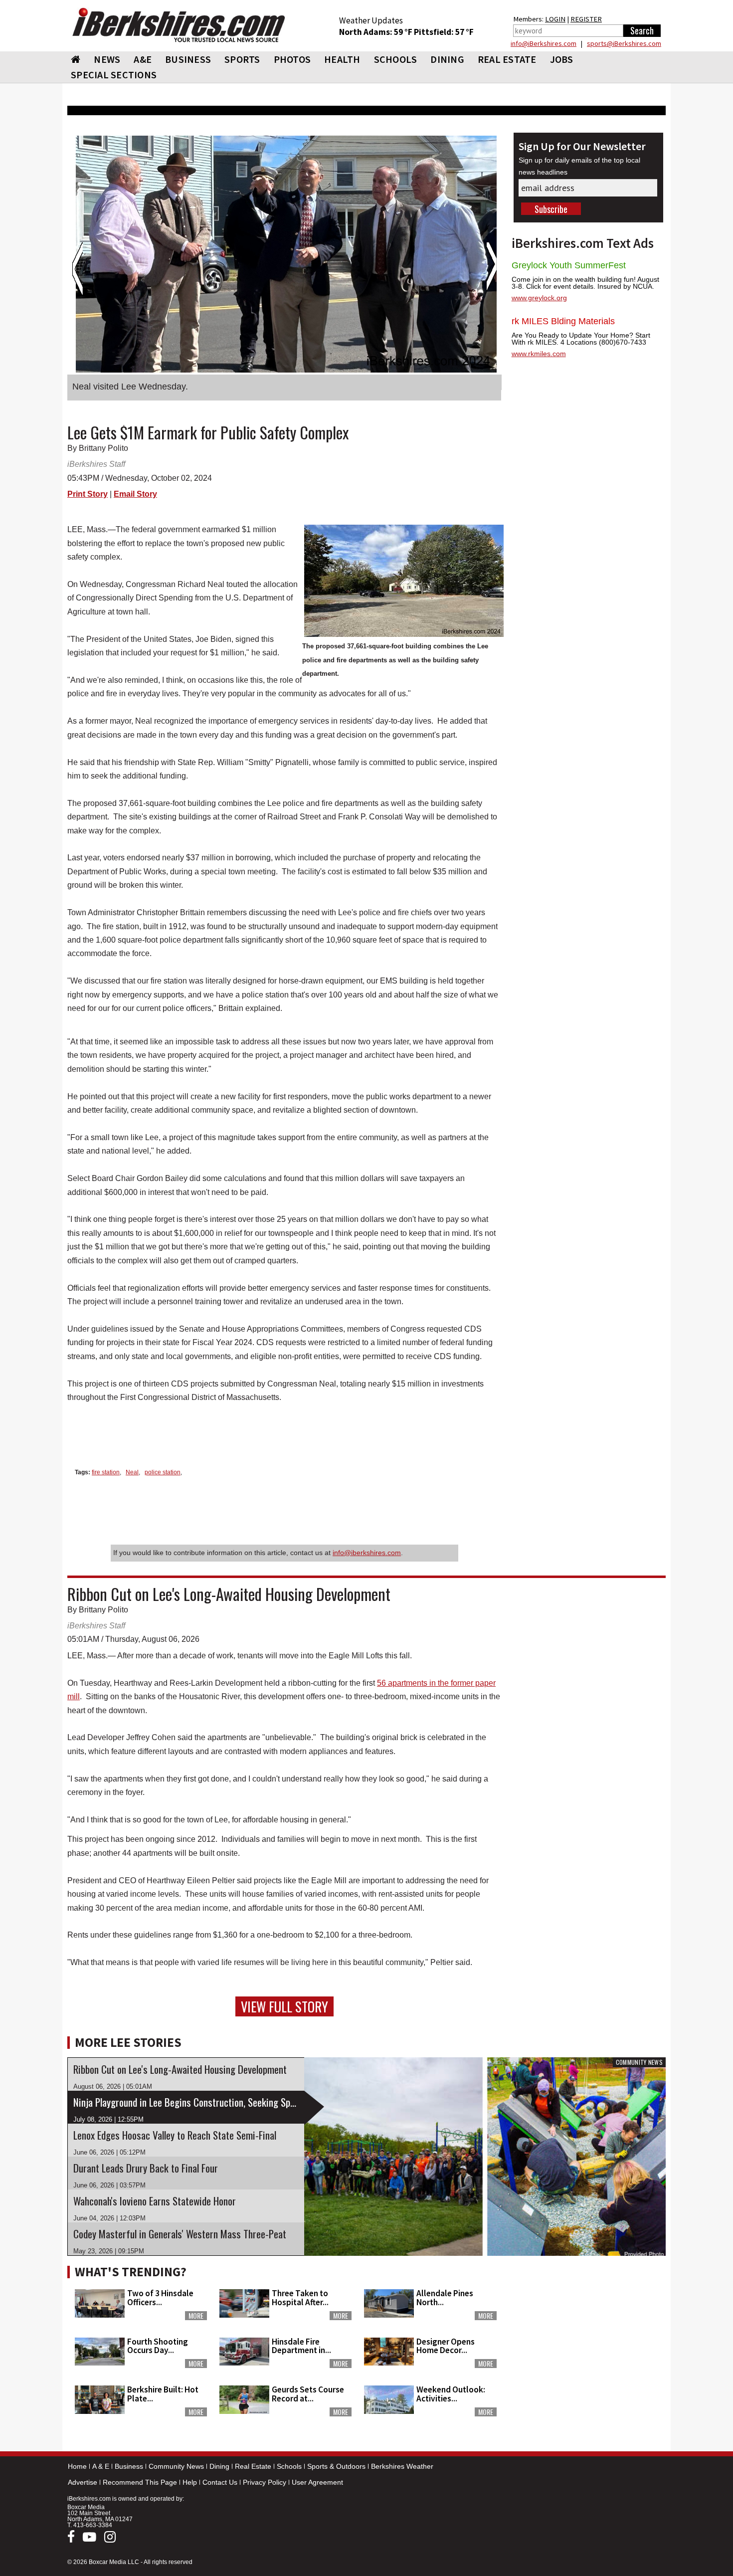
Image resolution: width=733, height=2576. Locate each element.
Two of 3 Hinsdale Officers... (160, 2297)
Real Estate (253, 2466)
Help (190, 2482)
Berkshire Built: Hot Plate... (163, 2394)
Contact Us (220, 2482)
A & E (101, 2466)
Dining (219, 2466)
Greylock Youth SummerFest (569, 265)
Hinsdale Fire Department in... (301, 2346)
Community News (176, 2466)
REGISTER (586, 19)
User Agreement (317, 2482)
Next (491, 269)
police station (163, 1472)
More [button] (196, 2316)
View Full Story (284, 2006)
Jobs (562, 59)
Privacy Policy (265, 2482)
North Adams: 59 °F (376, 32)
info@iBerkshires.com (544, 43)
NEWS (107, 59)
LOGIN (555, 19)
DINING (447, 59)
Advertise (83, 2482)
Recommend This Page (140, 2482)
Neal (132, 1472)
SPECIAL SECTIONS (114, 75)
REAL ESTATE (507, 59)
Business (129, 2466)
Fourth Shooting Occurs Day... (158, 2346)
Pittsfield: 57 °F (444, 32)
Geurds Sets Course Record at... (308, 2394)
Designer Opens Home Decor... (446, 2346)
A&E (143, 59)
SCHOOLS (396, 59)
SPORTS (242, 59)
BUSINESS (188, 59)
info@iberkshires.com (367, 1553)
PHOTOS (292, 59)
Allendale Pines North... (445, 2297)
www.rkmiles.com (539, 354)
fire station (106, 1472)
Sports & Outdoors (336, 2466)
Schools (289, 2466)
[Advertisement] (588, 2323)
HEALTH (342, 59)
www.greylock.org (539, 298)
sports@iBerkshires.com (624, 43)
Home (77, 2466)
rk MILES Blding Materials (563, 321)
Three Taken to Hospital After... (300, 2297)
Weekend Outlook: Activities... (451, 2394)
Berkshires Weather (402, 2466)
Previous (78, 269)
